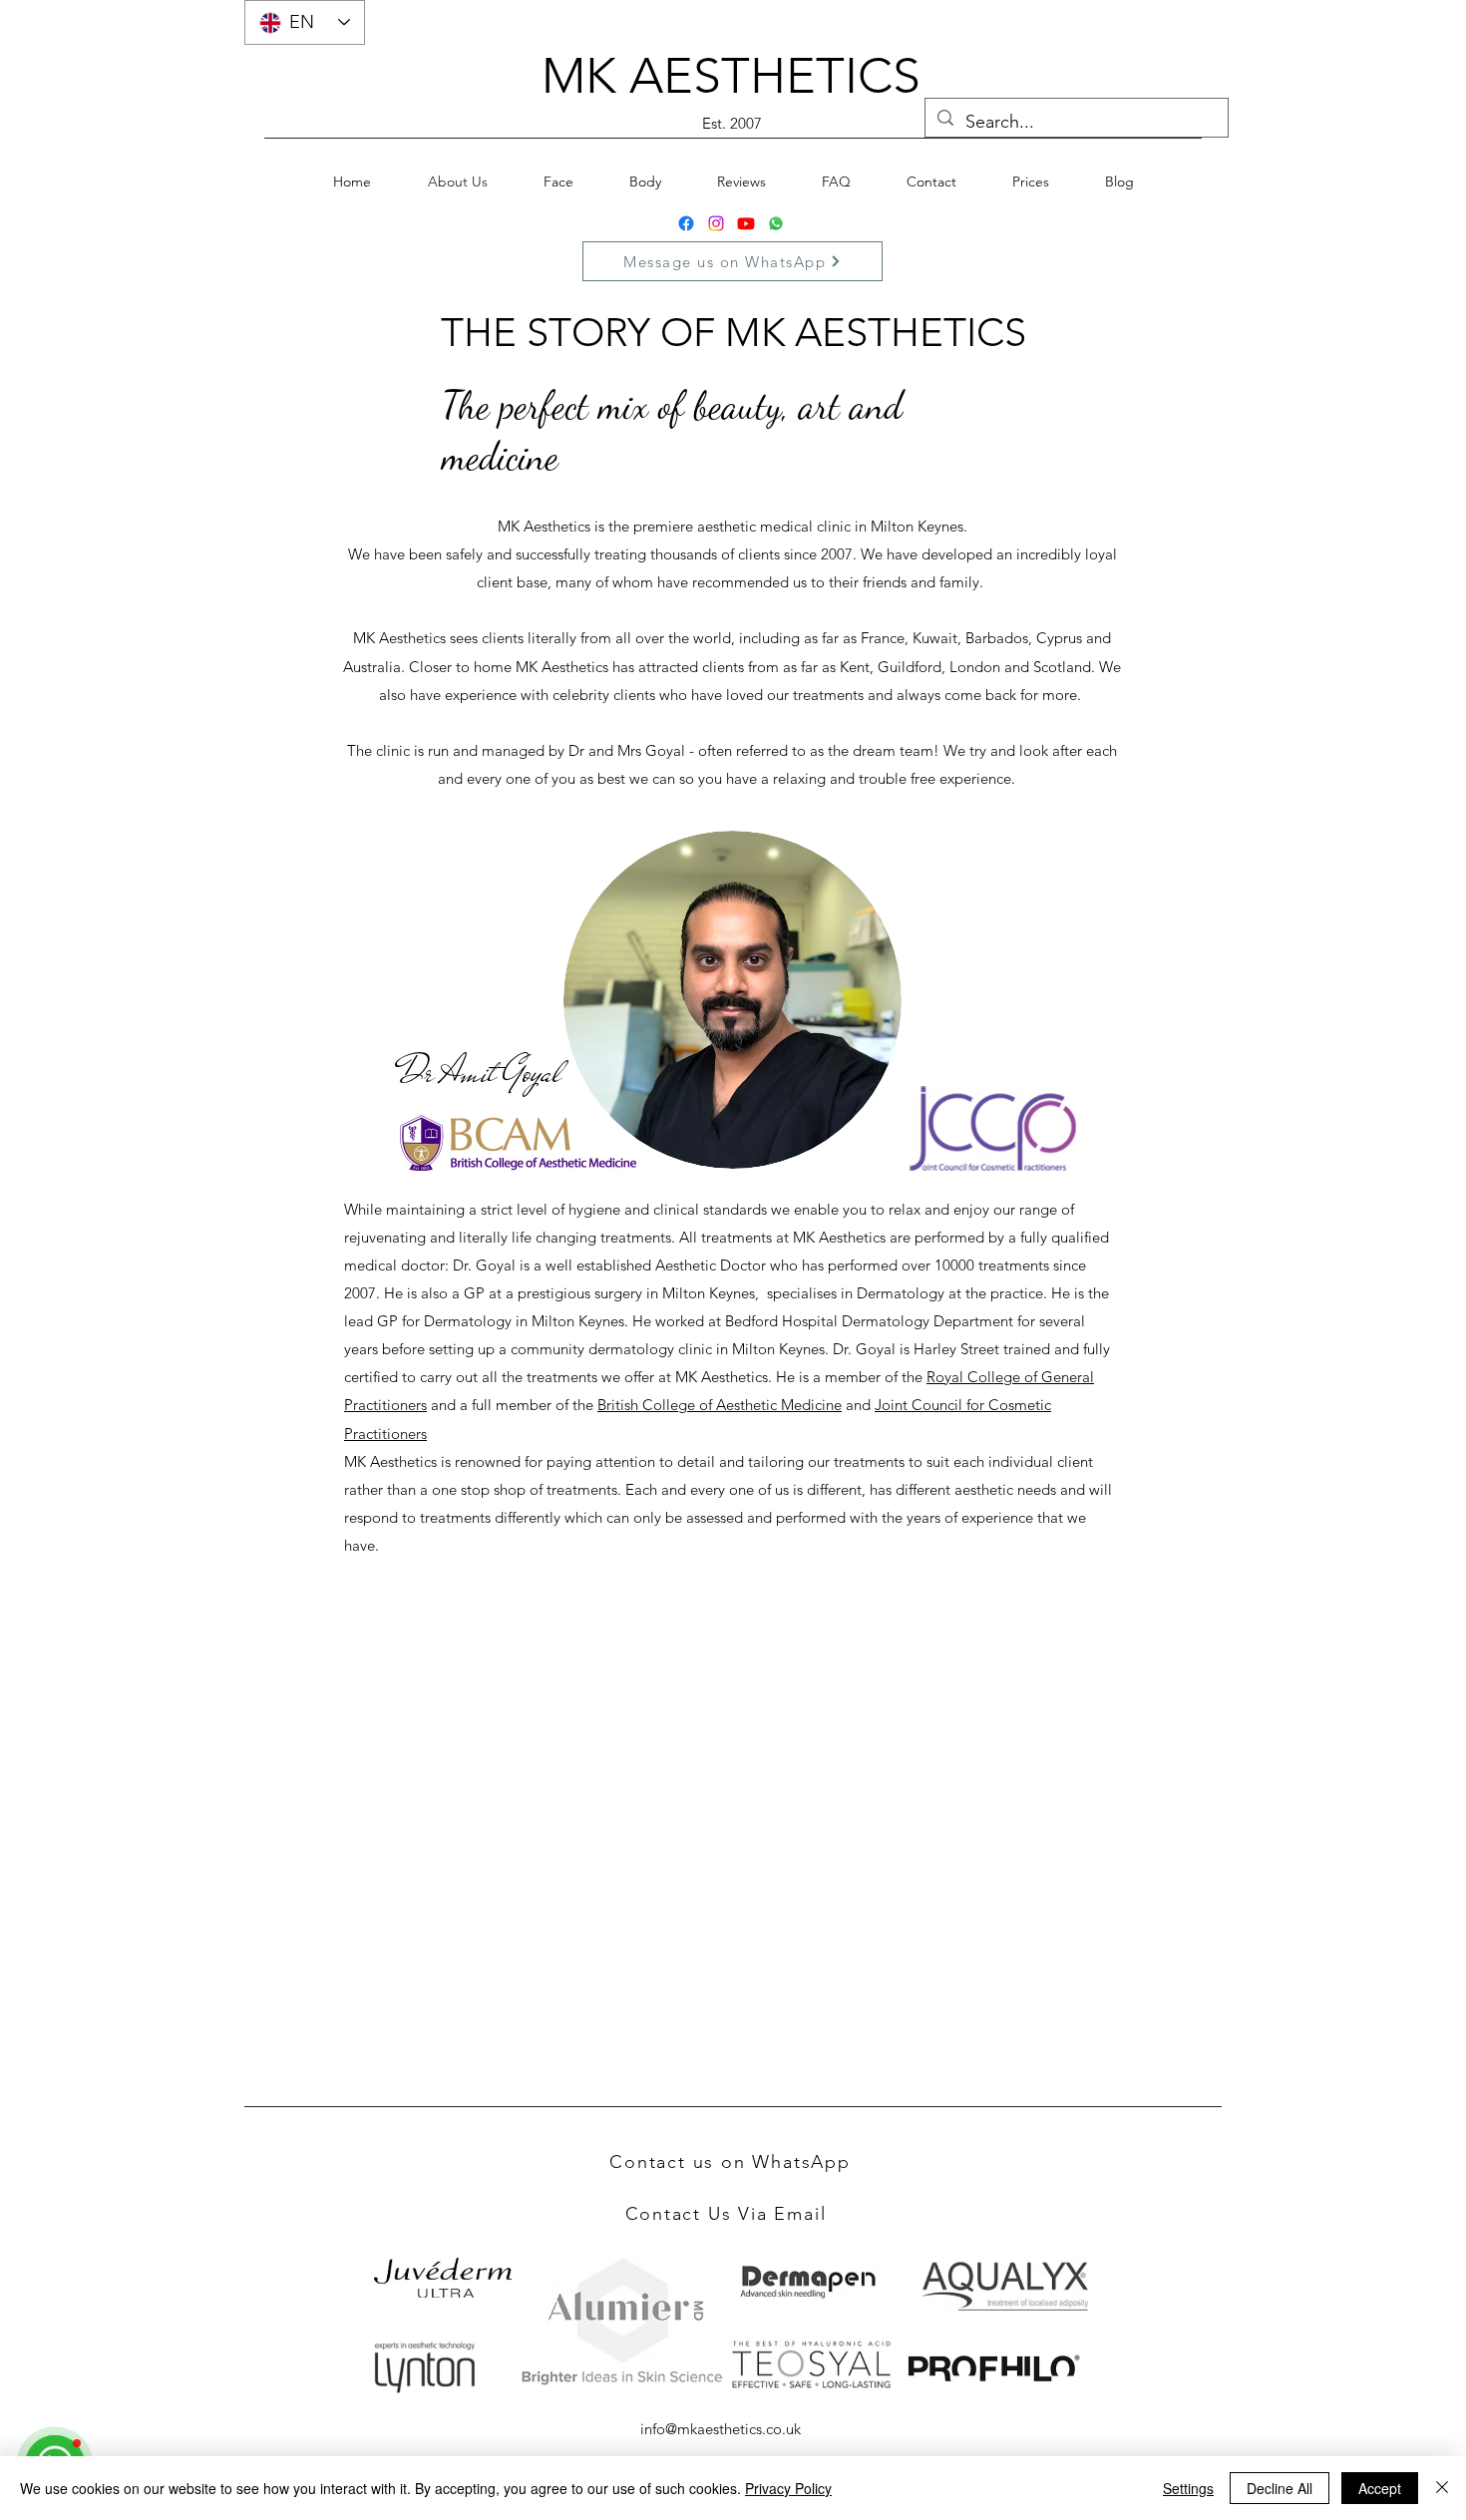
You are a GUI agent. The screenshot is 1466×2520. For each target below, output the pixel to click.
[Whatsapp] (776, 223)
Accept (1380, 2488)
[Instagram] (716, 223)
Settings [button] (1188, 2488)
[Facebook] (686, 223)
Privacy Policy (788, 2488)
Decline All (1280, 2488)
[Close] (1442, 2488)
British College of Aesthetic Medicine (720, 1405)
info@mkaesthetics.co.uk (721, 2429)
